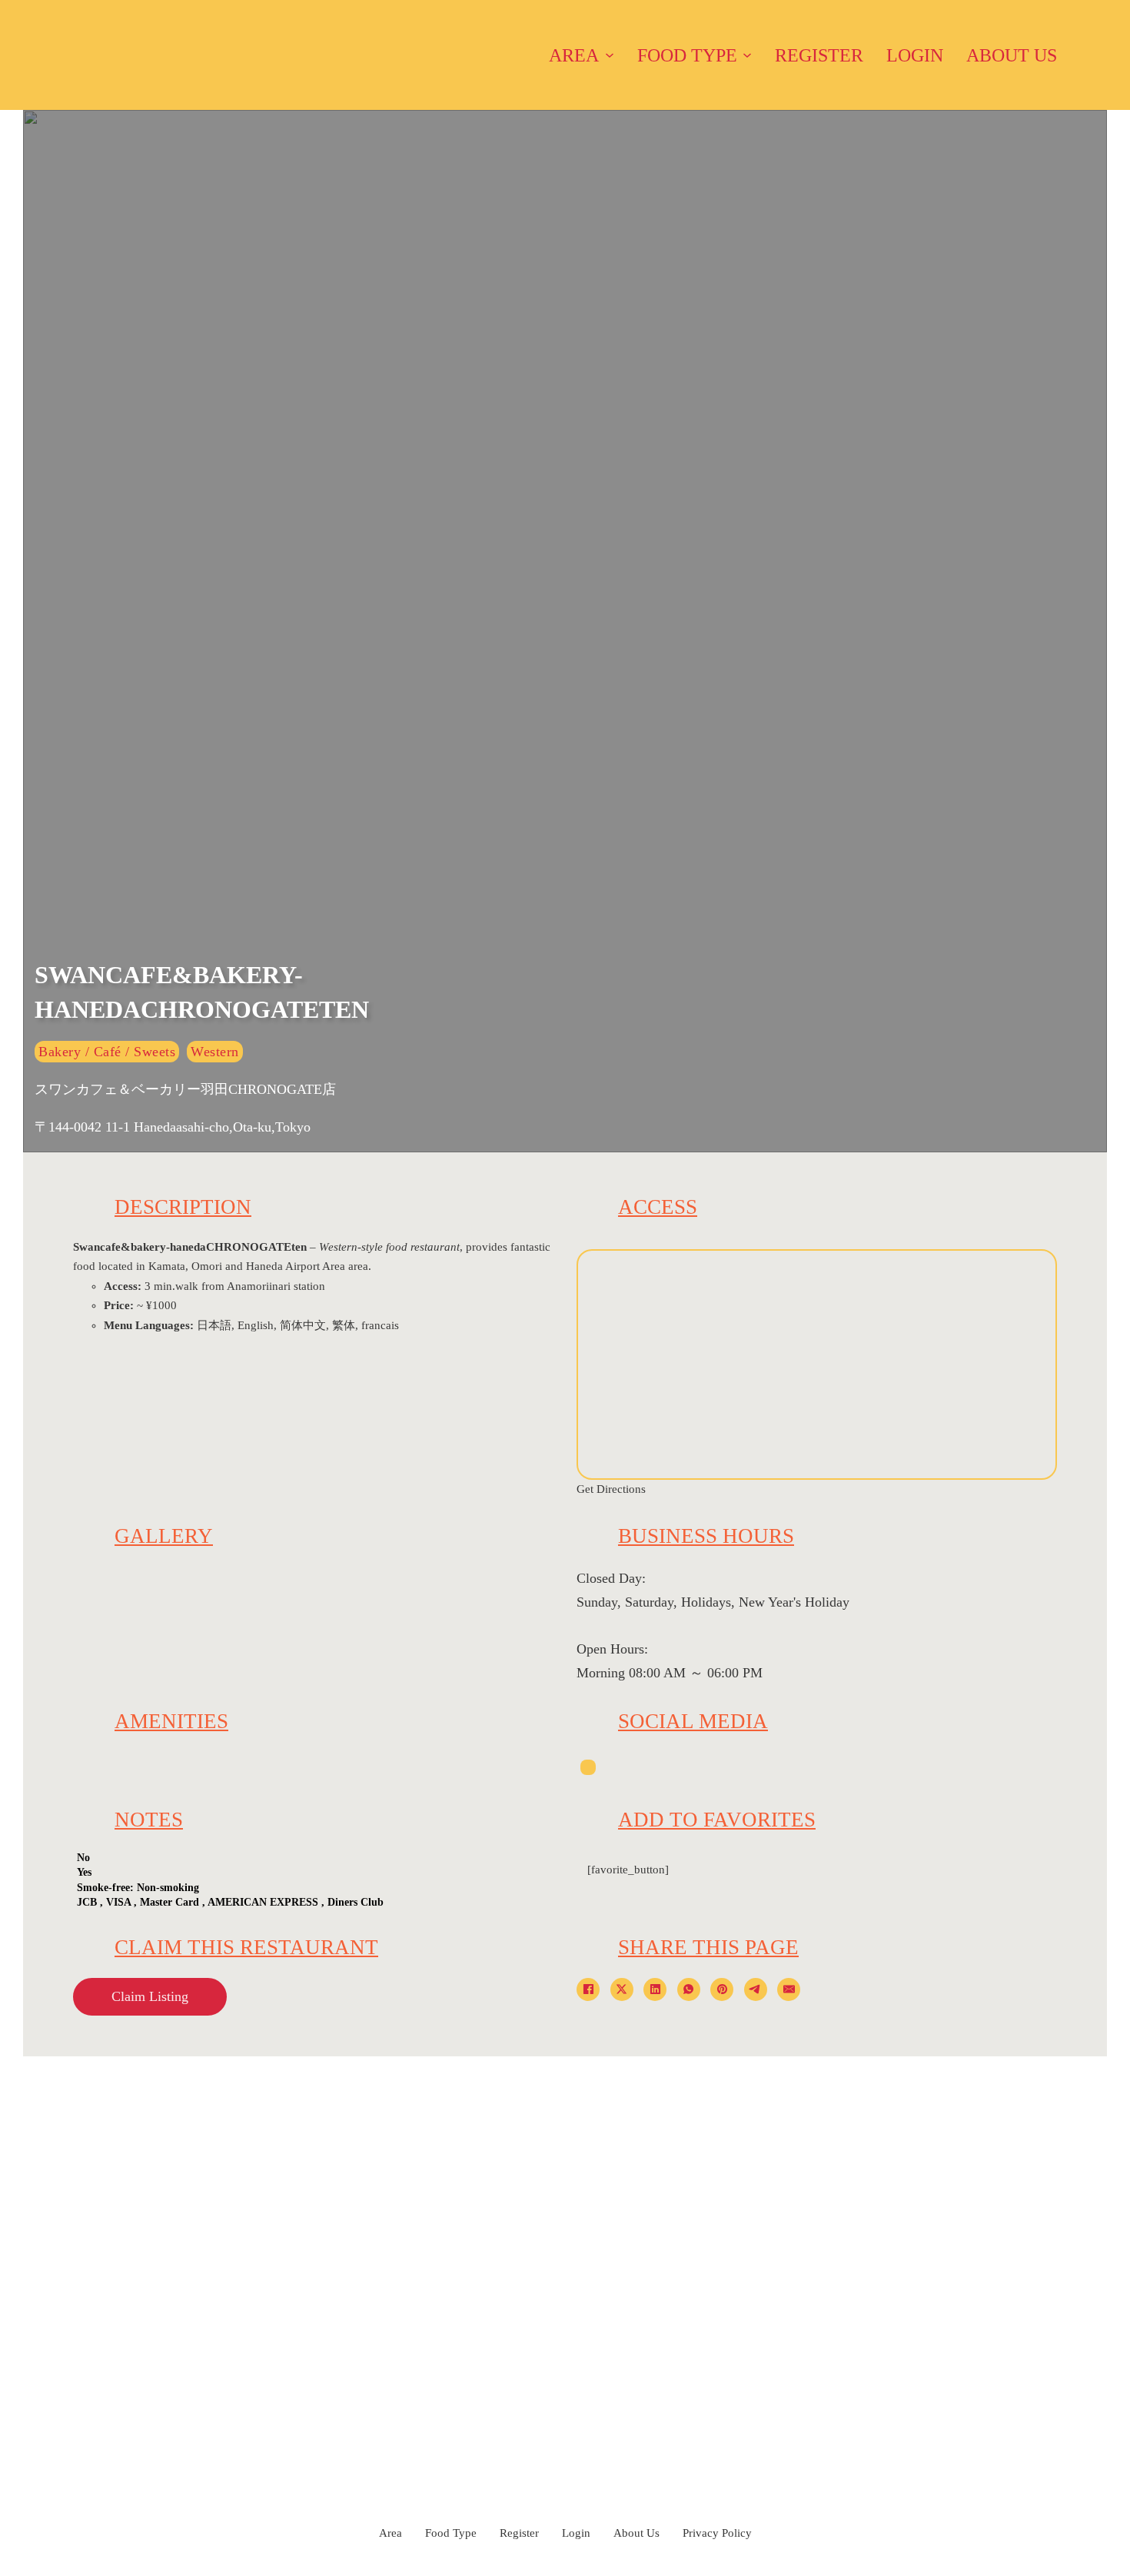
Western (215, 1052)
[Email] (789, 1989)
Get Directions (611, 1489)
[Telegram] (756, 1989)
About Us (1012, 55)
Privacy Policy (717, 2533)
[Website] (588, 1767)
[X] (622, 1989)
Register (819, 55)
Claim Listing (150, 1996)
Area (574, 55)
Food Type (687, 55)
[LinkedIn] (655, 1989)
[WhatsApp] (689, 1989)
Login (915, 55)
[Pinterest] (722, 1989)
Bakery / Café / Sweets (107, 1052)
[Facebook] (588, 1989)
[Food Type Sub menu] (747, 55)
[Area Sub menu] (610, 55)
